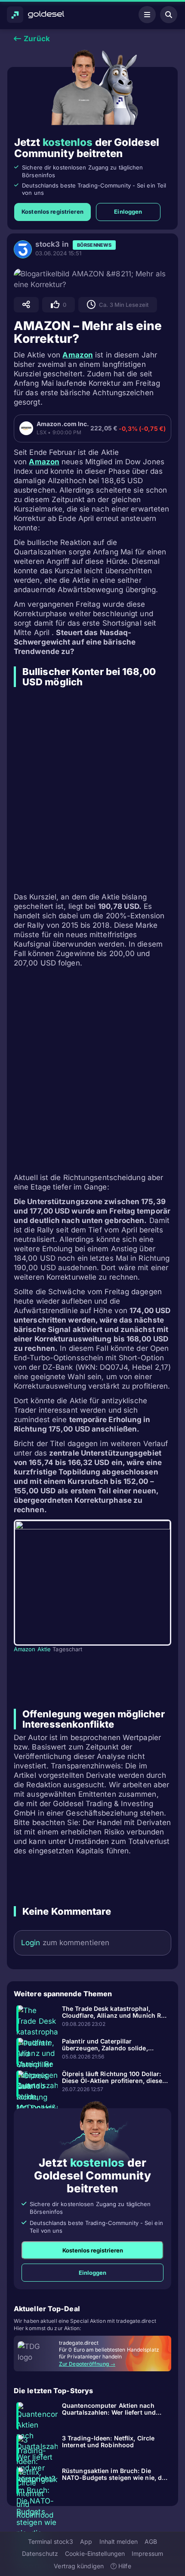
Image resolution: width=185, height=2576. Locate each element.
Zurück (36, 39)
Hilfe (124, 2566)
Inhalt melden (119, 2541)
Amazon (78, 355)
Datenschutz (40, 2553)
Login (31, 1943)
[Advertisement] (92, 790)
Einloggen (128, 212)
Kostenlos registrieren (52, 212)
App (86, 2541)
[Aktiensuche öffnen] (169, 15)
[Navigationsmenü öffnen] (147, 15)
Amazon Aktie (32, 1649)
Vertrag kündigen (79, 2566)
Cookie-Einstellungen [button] (95, 2553)
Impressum (147, 2553)
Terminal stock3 (51, 2541)
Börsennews (94, 245)
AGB (151, 2541)
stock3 (48, 244)
